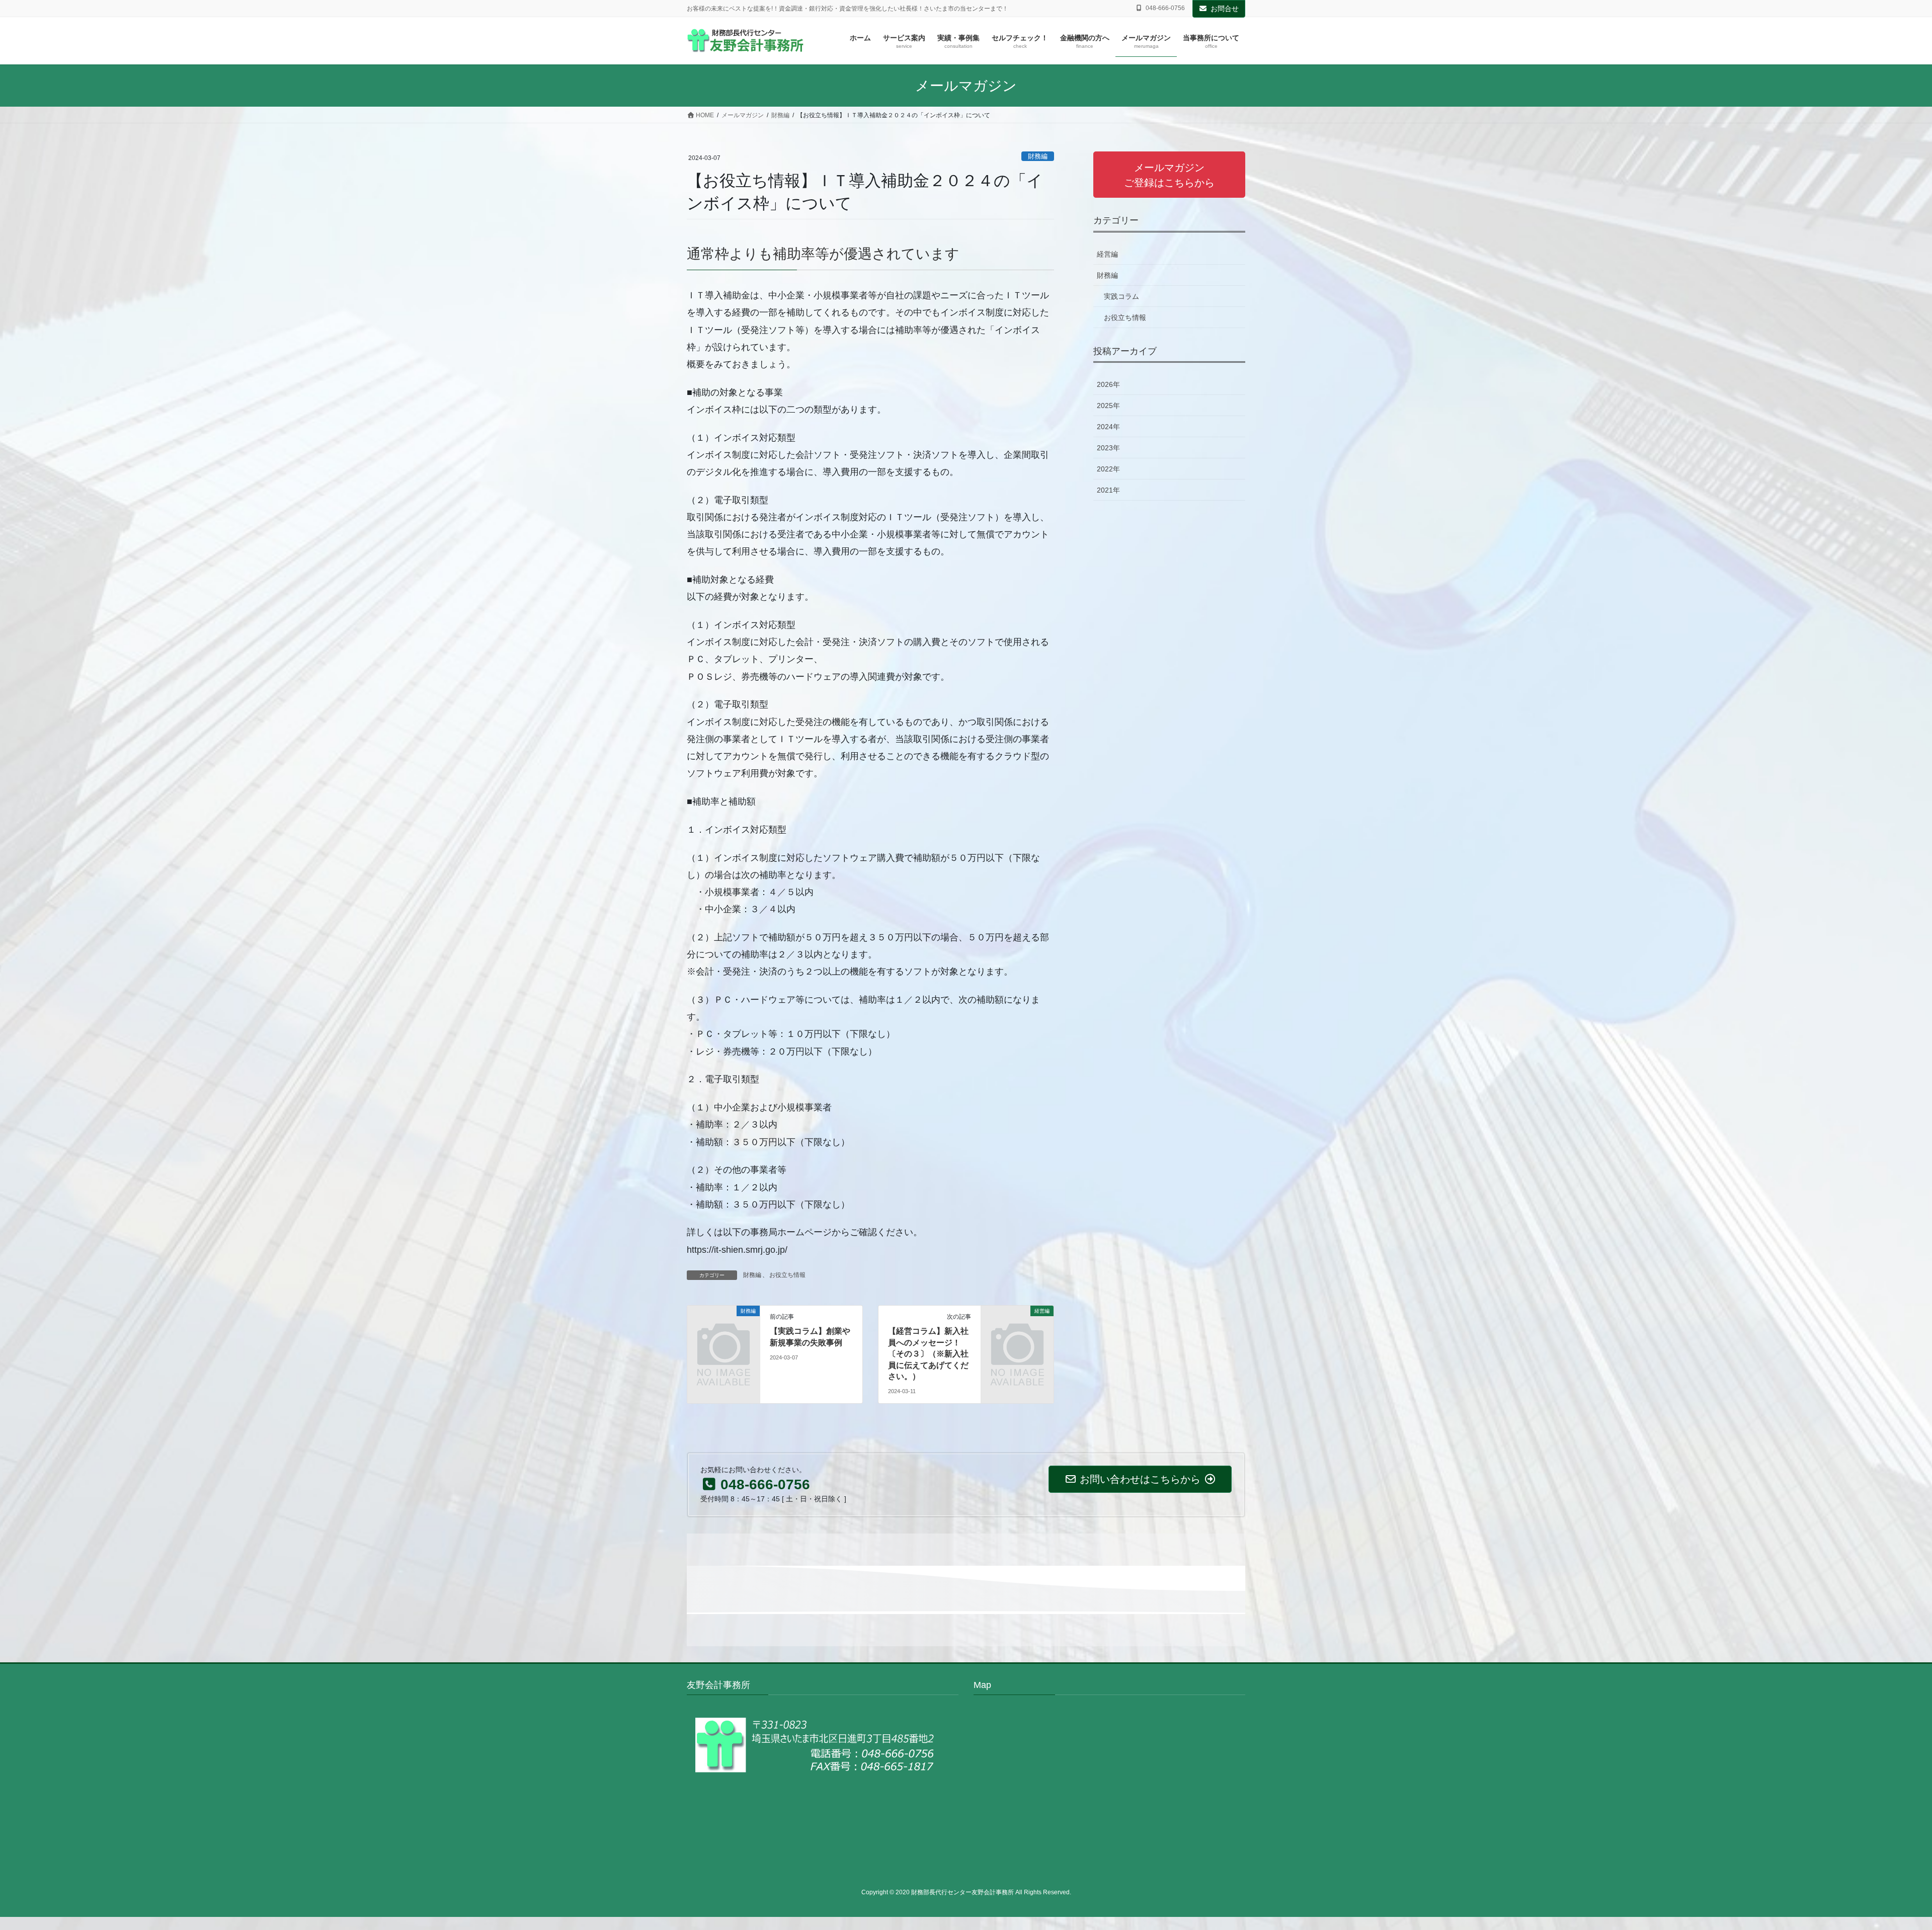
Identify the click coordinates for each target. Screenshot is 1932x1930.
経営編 (1107, 254)
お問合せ (1225, 9)
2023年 (1108, 448)
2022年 (1108, 469)
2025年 (1108, 406)
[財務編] (723, 1328)
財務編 (1038, 156)
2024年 (1108, 427)
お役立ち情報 (787, 1275)
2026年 (1108, 384)
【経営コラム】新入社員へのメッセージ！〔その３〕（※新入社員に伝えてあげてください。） (928, 1354)
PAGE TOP (1881, 1863)
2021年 (1108, 490)
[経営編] (1017, 1328)
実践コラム (1121, 296)
